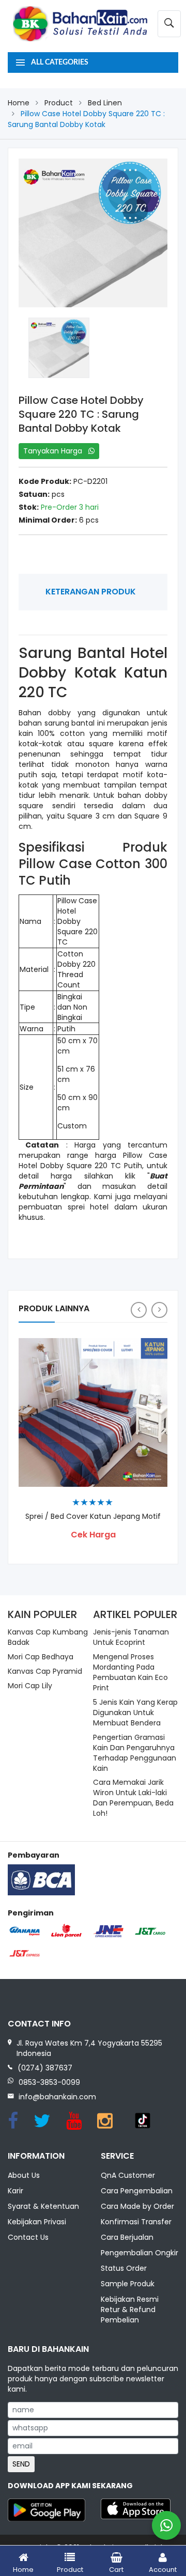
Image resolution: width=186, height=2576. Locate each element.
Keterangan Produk (91, 592)
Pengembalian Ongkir (139, 2253)
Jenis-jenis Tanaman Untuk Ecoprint (131, 1637)
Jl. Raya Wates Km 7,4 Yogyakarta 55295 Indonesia (89, 2048)
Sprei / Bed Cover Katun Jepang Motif (93, 1517)
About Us (24, 2175)
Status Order (124, 2268)
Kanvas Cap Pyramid (45, 1671)
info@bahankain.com (57, 2097)
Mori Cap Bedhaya (41, 1657)
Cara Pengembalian (137, 2191)
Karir (16, 2191)
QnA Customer (128, 2175)
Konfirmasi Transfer (136, 2222)
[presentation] (139, 1310)
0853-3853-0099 (49, 2082)
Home (19, 103)
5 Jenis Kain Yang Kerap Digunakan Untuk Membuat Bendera (135, 1713)
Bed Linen (105, 103)
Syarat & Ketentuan (43, 2206)
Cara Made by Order (137, 2206)
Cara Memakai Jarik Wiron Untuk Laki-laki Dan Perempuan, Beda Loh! (133, 1798)
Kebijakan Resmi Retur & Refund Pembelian (130, 2310)
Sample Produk (128, 2284)
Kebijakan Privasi (37, 2222)
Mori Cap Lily (30, 1686)
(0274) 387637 (45, 2068)
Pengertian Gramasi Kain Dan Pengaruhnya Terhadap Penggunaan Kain (135, 1753)
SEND (21, 2464)
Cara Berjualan (127, 2237)
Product (59, 103)
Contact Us (28, 2237)
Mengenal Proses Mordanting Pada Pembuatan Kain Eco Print (130, 1672)
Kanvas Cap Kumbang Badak (48, 1637)
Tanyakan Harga (56, 451)
